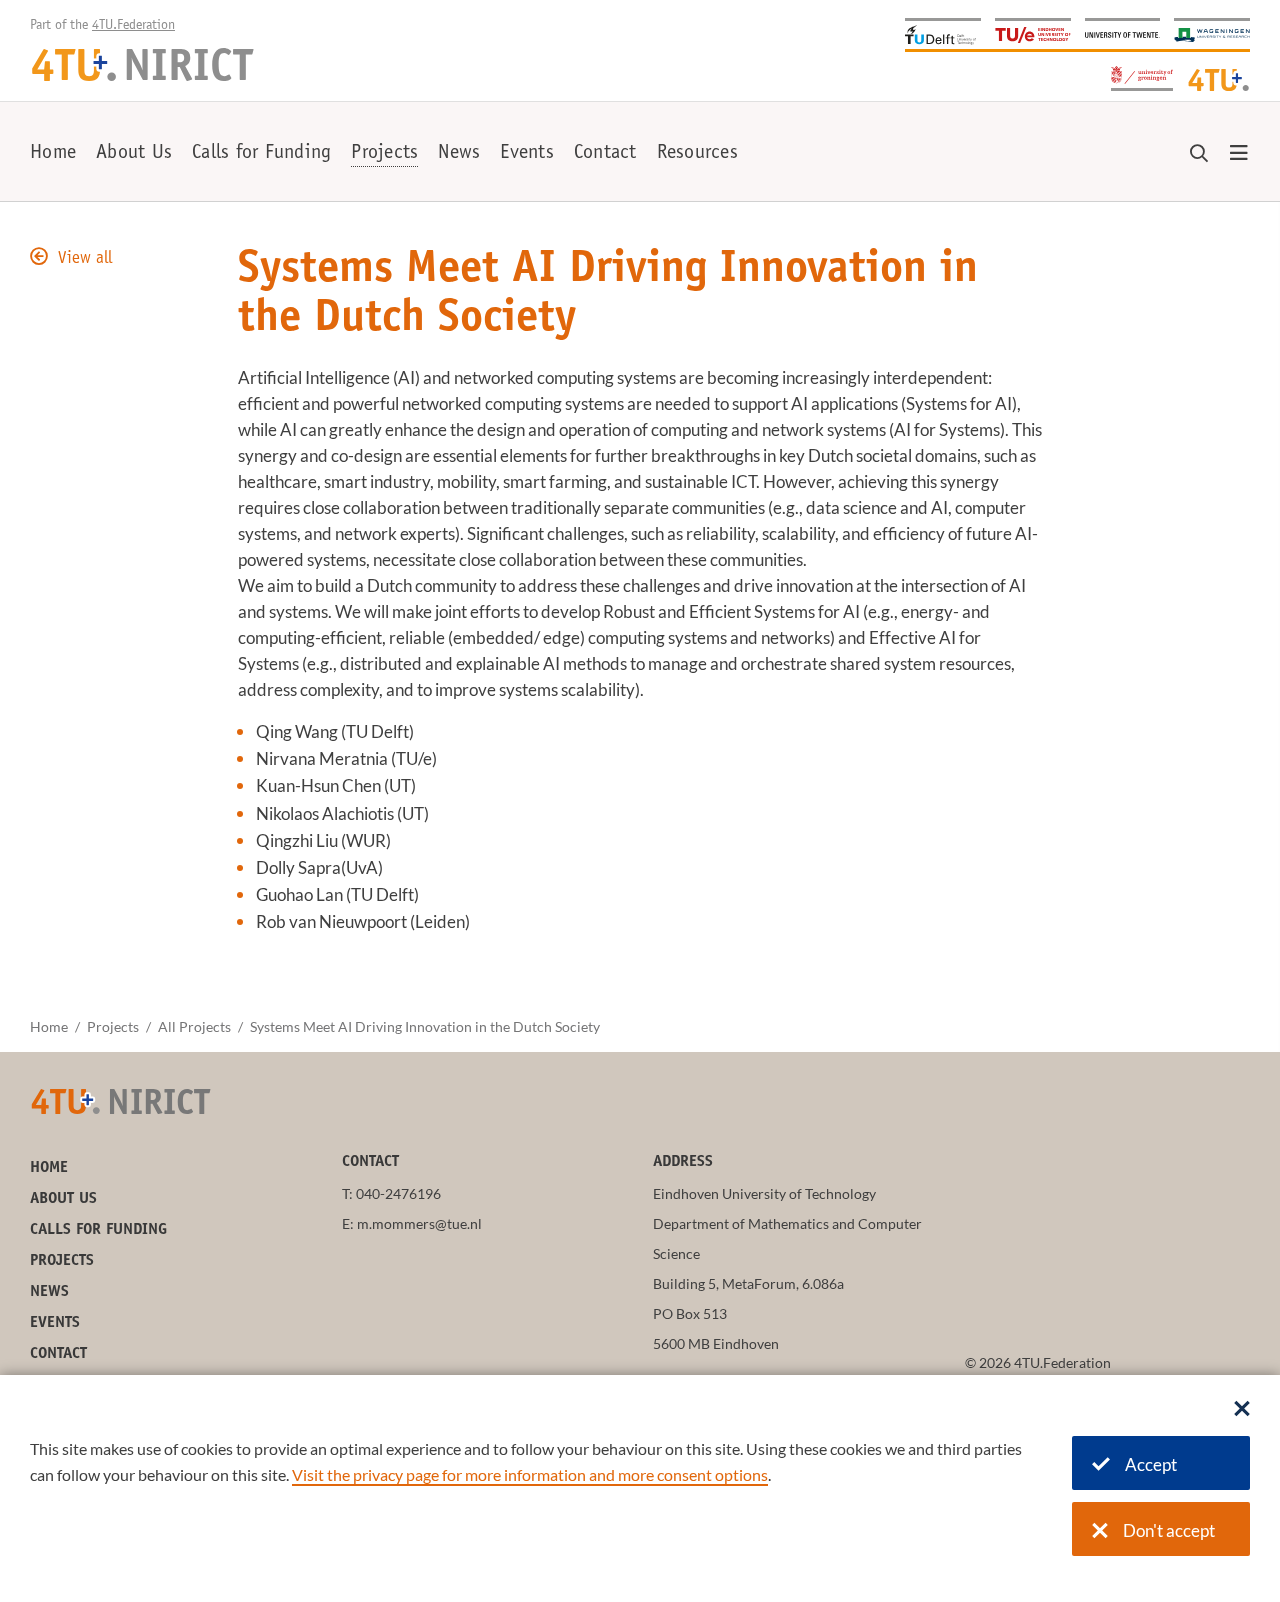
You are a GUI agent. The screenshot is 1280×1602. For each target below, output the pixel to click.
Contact (605, 154)
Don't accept (1169, 1530)
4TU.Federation (133, 26)
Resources (697, 154)
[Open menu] (1239, 154)
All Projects (194, 1026)
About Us (134, 154)
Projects (384, 154)
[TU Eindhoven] (1033, 33)
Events (527, 154)
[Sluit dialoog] (1242, 1410)
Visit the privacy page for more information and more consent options (530, 1474)
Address (683, 1162)
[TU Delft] (943, 33)
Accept (1151, 1464)
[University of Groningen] (1142, 76)
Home (53, 154)
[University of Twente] (1123, 33)
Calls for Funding (261, 154)
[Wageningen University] (1212, 33)
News (459, 154)
